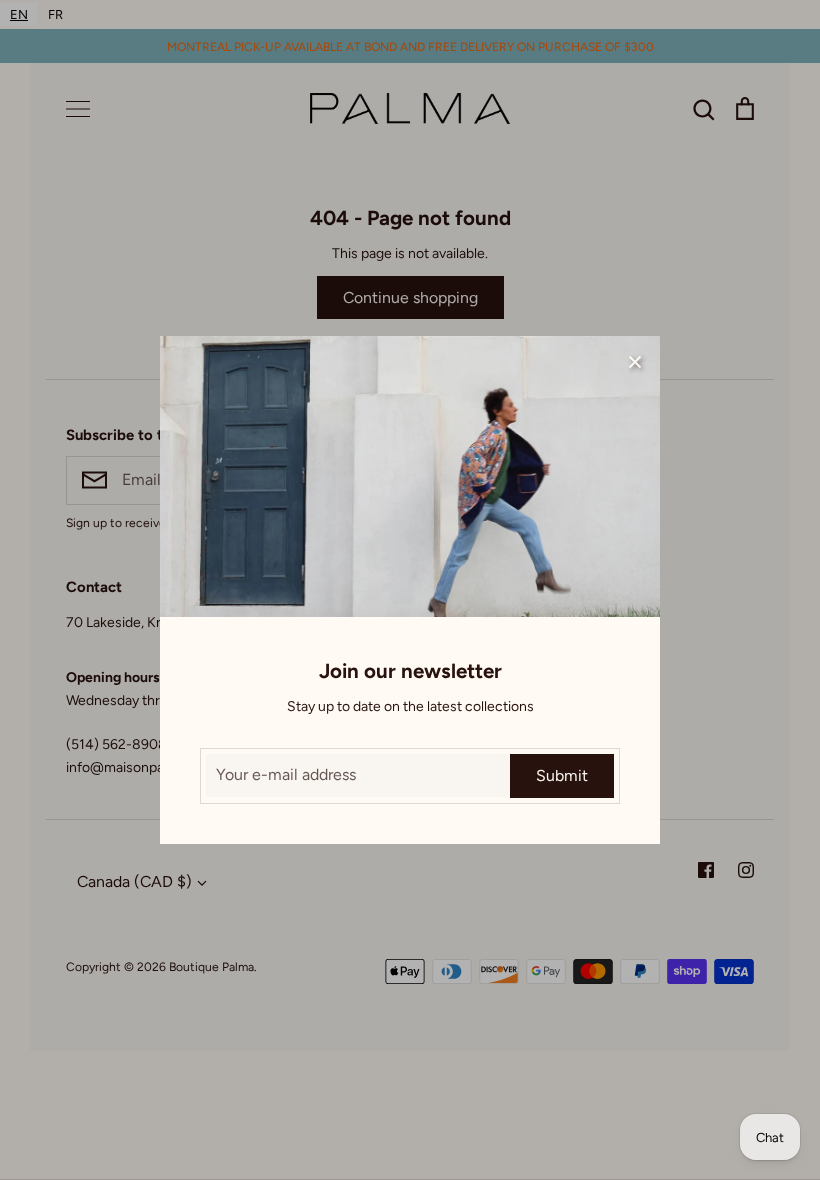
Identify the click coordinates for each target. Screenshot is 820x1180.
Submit (562, 775)
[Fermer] (635, 361)
